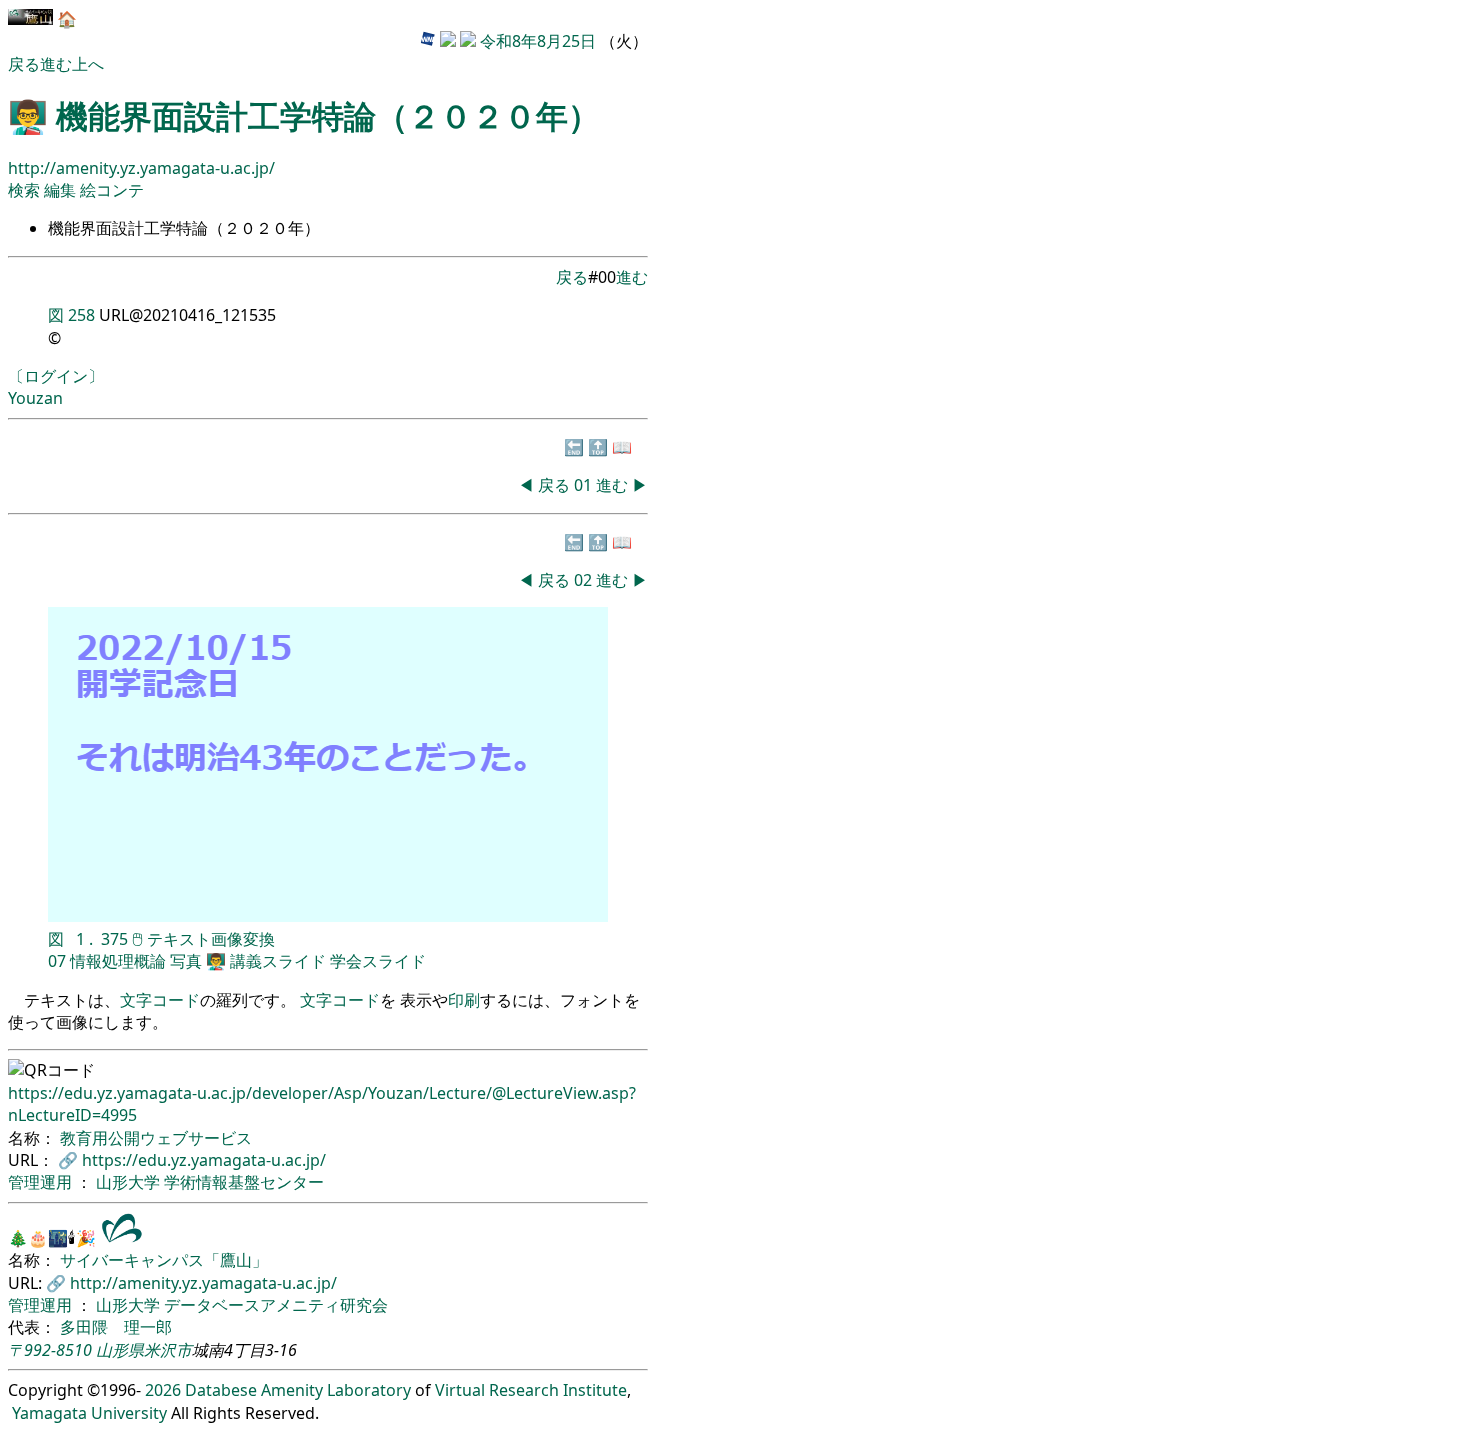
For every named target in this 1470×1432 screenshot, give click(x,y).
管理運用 (42, 1182)
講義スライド (278, 961)
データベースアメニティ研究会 (276, 1305)
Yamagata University (89, 1413)
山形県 (120, 1350)
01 (585, 485)
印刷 (464, 1000)
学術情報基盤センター (244, 1182)
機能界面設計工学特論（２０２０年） (328, 115)
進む (56, 64)
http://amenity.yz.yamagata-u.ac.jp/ (141, 168)
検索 (24, 190)
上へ (88, 64)
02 (585, 580)
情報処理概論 (118, 961)
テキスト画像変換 (211, 939)
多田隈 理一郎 (116, 1327)
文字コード (160, 1000)
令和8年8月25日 (538, 41)
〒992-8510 (50, 1350)
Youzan (35, 398)
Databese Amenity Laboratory (298, 1390)
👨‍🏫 (216, 961)
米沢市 (168, 1350)
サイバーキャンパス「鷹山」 (164, 1260)
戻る (24, 64)
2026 (163, 1390)
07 (57, 961)
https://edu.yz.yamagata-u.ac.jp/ (204, 1160)
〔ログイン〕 (56, 376)
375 (114, 939)
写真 (186, 961)
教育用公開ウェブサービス (156, 1138)
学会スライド (378, 961)
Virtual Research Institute (531, 1390)
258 (81, 315)
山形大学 (130, 1182)
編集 (62, 190)
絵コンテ (112, 190)
